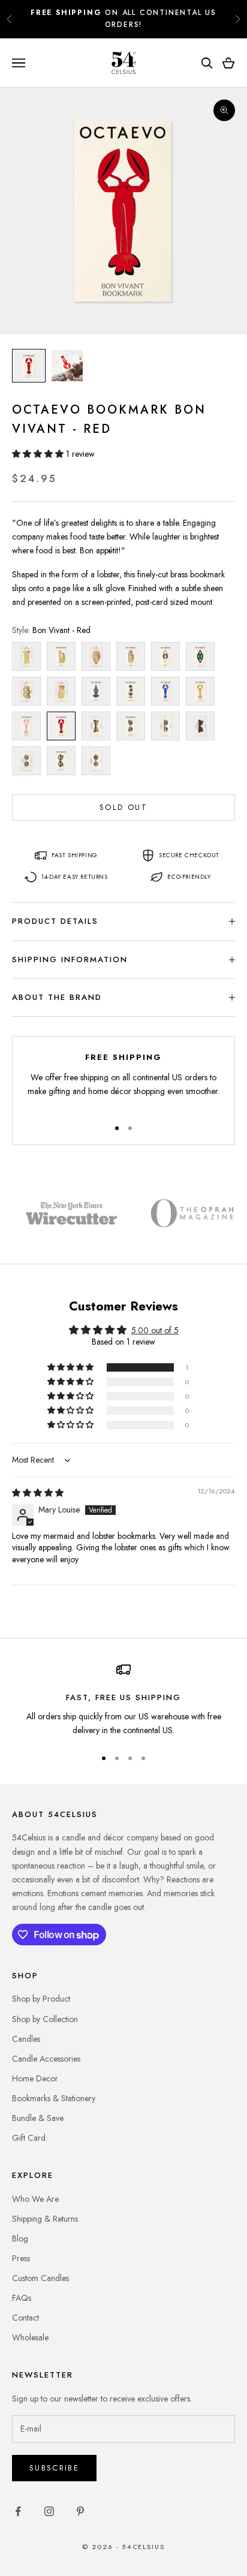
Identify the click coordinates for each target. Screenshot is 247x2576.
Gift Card (29, 2138)
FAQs (22, 2298)
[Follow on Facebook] (18, 2511)
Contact (25, 2318)
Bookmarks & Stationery (54, 2098)
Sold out (123, 807)
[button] (39, 454)
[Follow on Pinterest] (80, 2511)
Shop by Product (41, 1999)
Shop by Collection (45, 2019)
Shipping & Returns (45, 2219)
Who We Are (35, 2199)
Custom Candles (40, 2278)
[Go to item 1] (29, 366)
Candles (26, 2039)
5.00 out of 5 (155, 1330)
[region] (123, 1700)
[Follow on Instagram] (49, 2511)
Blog (20, 2238)
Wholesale (30, 2337)
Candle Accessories (46, 2059)
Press (21, 2258)
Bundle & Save (38, 2118)
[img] (38, 1493)
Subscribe (54, 2468)
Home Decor (35, 2078)
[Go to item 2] (67, 366)
